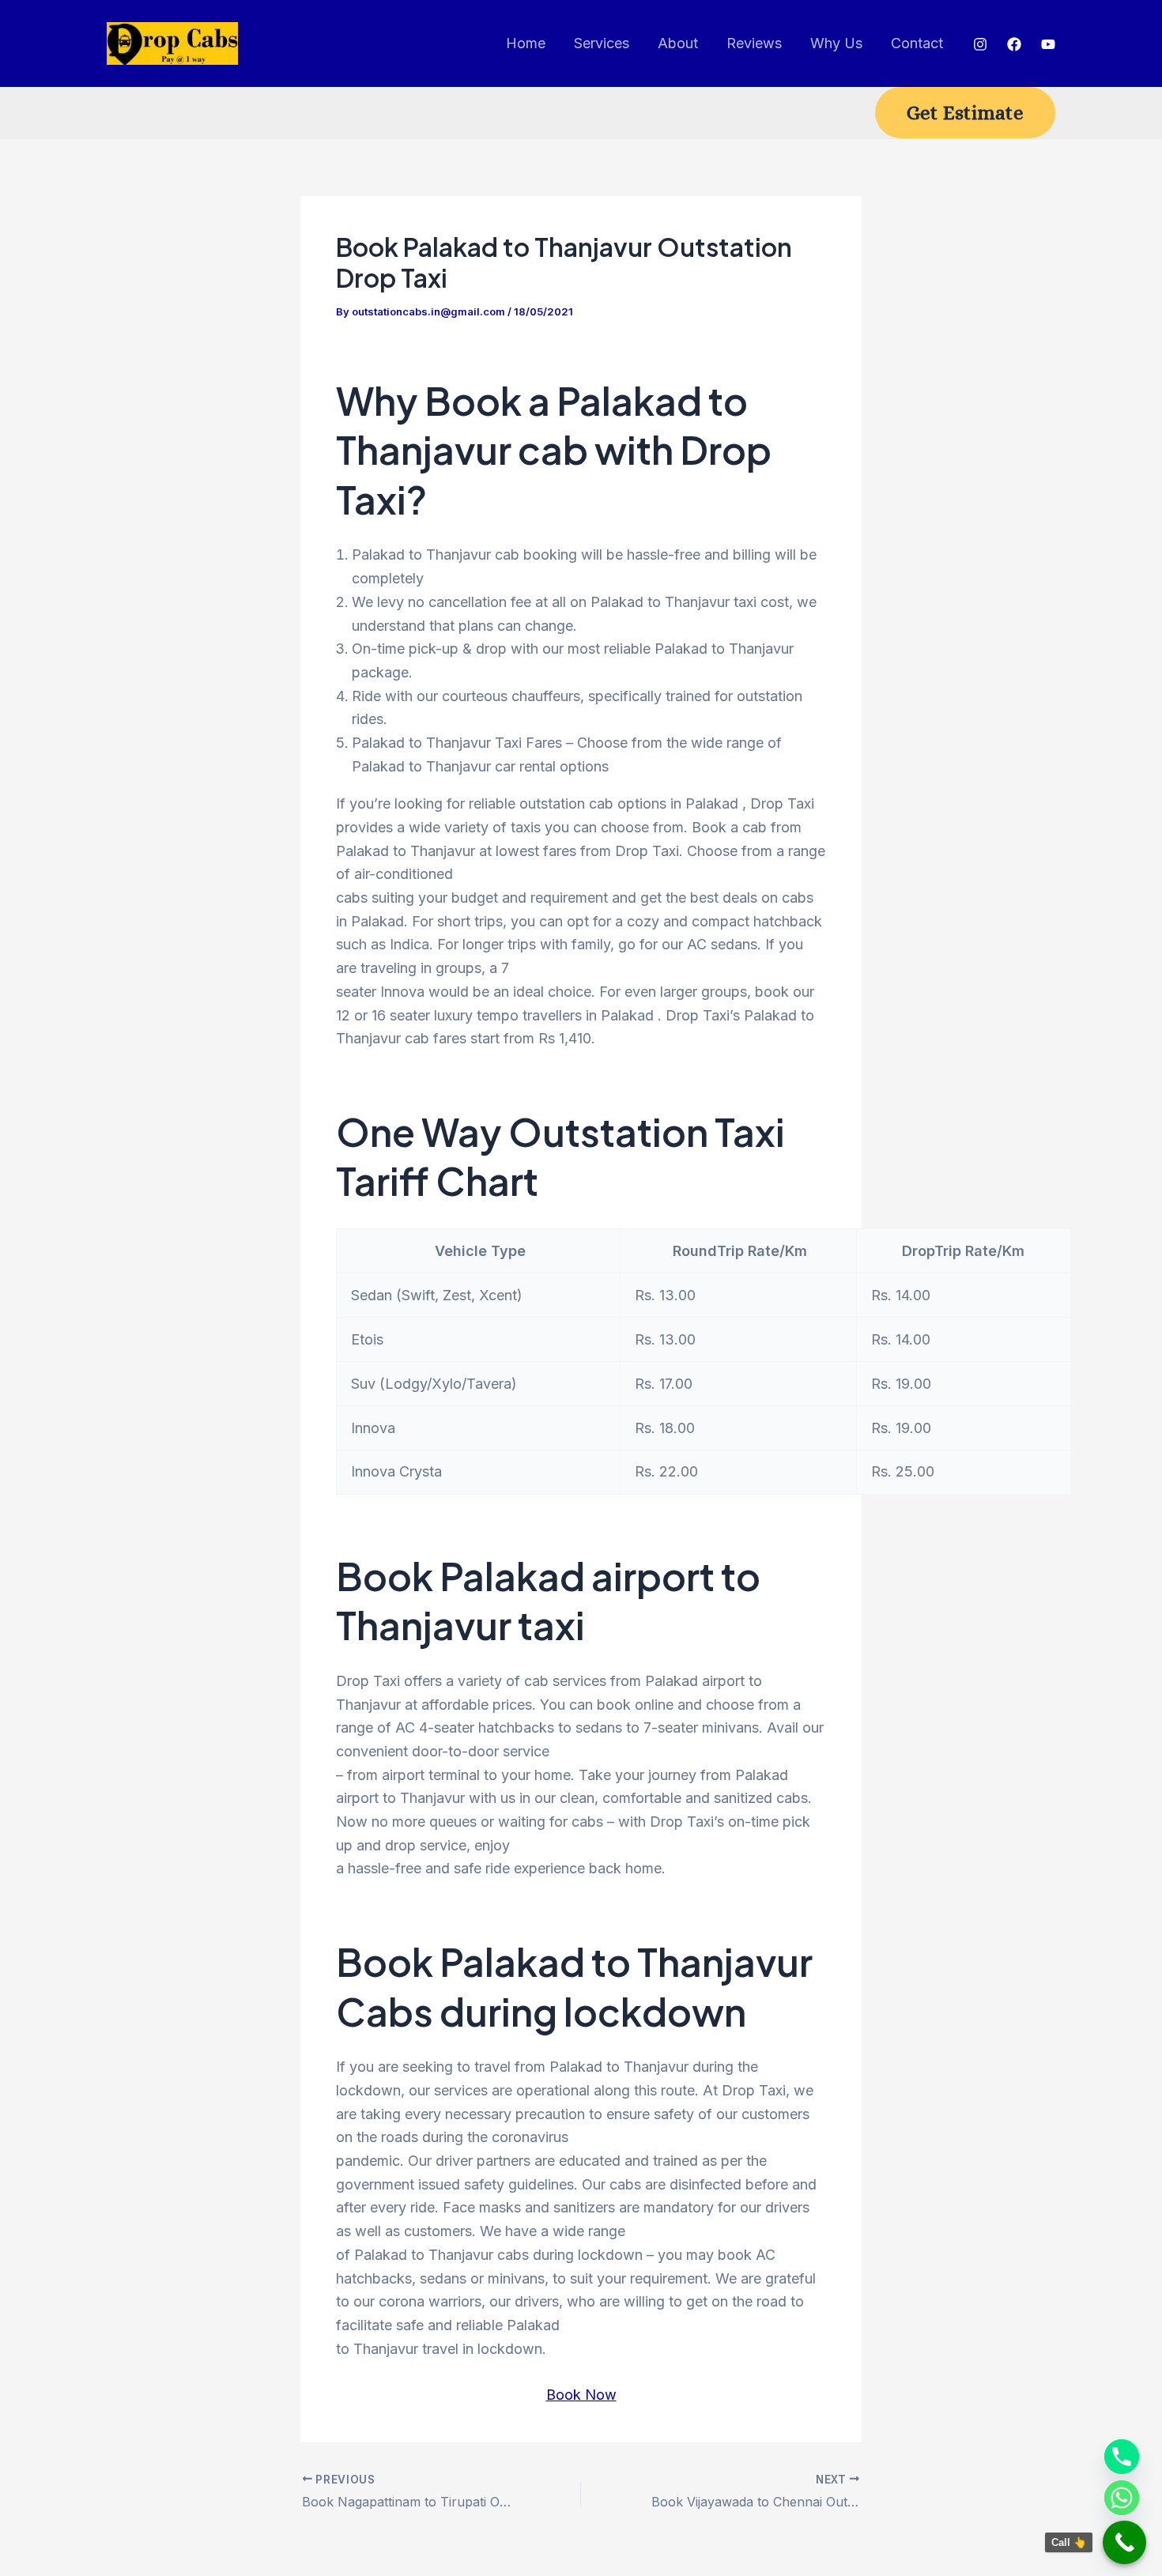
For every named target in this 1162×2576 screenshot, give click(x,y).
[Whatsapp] (1122, 2498)
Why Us (836, 43)
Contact (917, 43)
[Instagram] (980, 44)
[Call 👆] (1124, 2542)
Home (526, 43)
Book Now (581, 2395)
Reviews (754, 43)
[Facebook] (1014, 44)
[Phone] (1122, 2457)
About (678, 43)
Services (602, 43)
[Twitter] (1048, 44)
